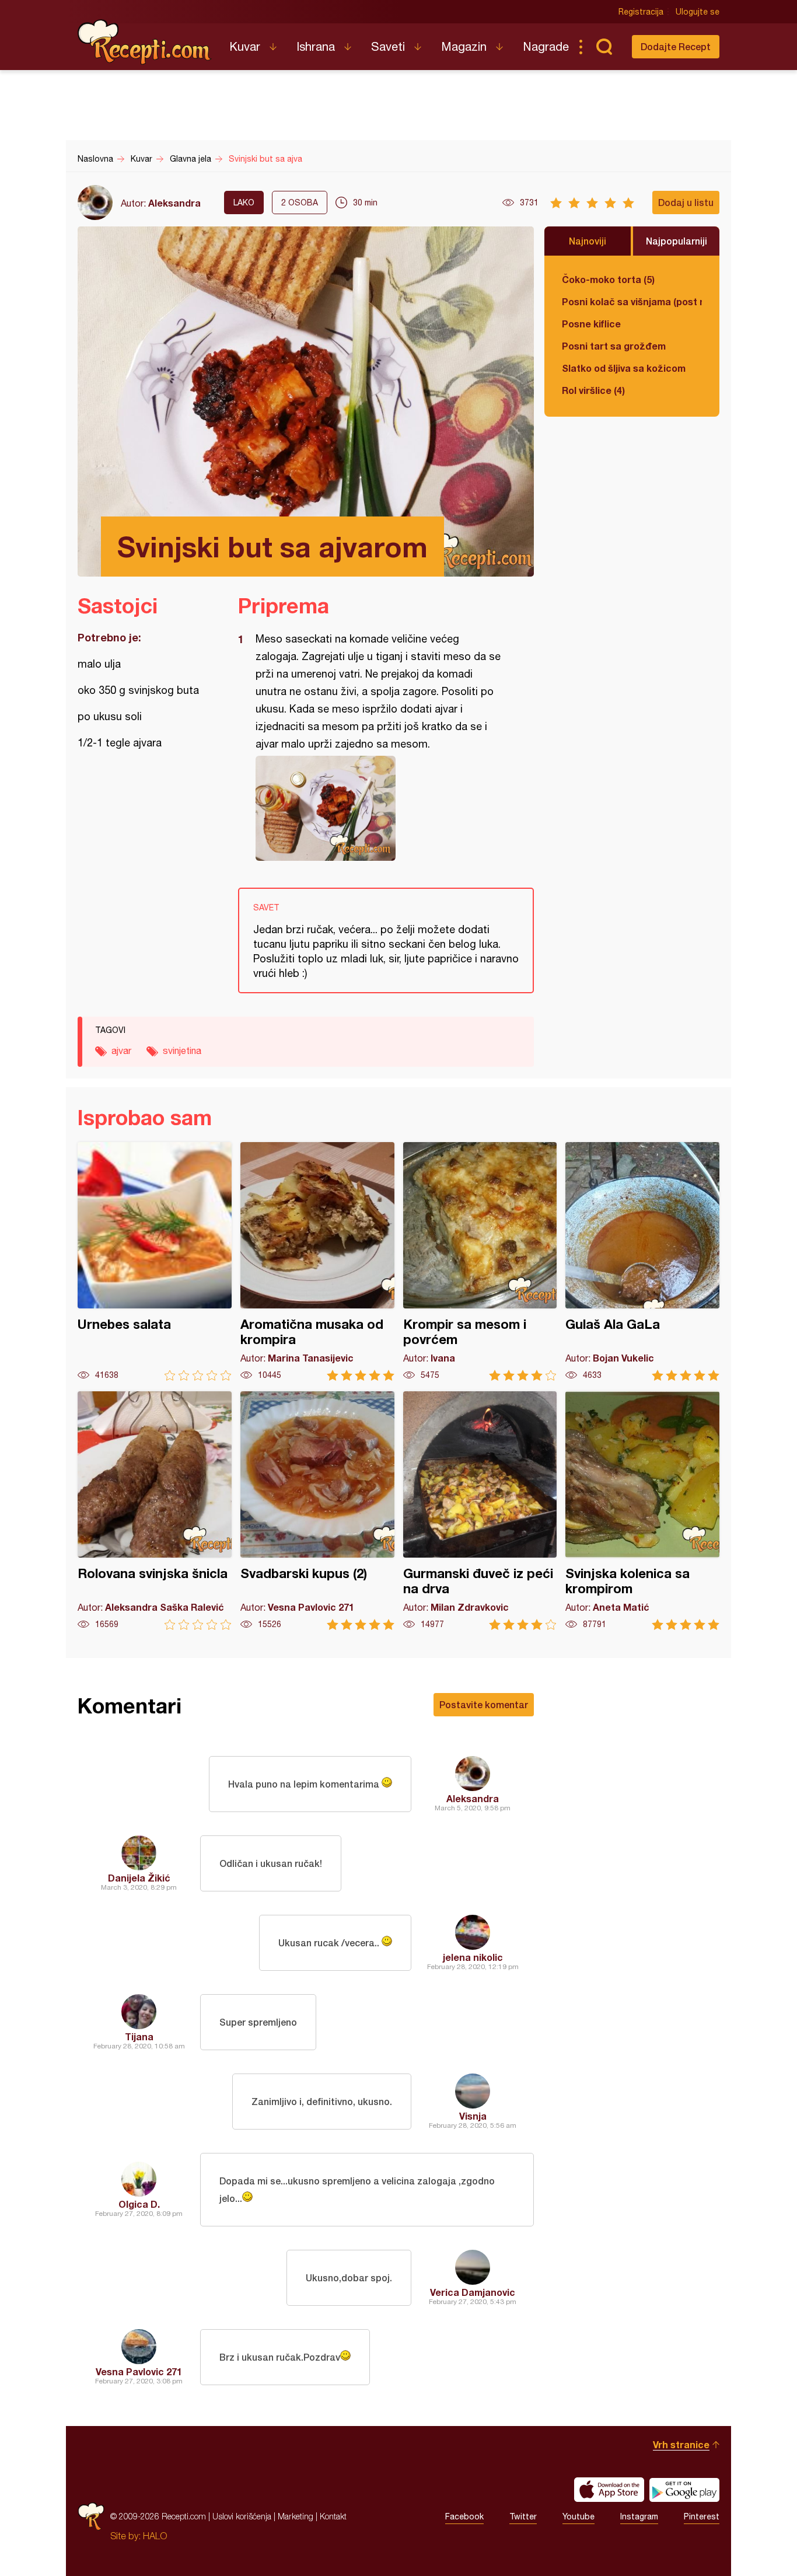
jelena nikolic (473, 1957)
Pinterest (702, 2516)
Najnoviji (588, 241)
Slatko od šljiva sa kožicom (624, 368)
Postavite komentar (484, 1704)
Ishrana (316, 46)
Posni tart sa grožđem (614, 346)
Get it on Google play (684, 2490)
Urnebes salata (155, 1261)
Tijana (139, 2036)
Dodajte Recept (676, 46)
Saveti (388, 46)
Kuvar (245, 46)
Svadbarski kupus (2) (317, 1511)
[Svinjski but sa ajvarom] (380, 808)
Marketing (296, 2516)
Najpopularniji (677, 241)
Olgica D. (139, 2204)
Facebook (464, 2516)
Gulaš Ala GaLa (642, 1261)
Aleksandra (174, 203)
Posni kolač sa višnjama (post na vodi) (632, 301)
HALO (155, 2536)
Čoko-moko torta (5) (608, 279)
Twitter (523, 2516)
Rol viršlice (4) (593, 390)
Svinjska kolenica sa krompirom (642, 1511)
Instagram (639, 2516)
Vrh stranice (681, 2444)
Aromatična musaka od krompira (317, 1261)
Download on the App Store (609, 2490)
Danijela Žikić (139, 1878)
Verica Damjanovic (473, 2292)
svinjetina (182, 1050)
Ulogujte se (698, 12)
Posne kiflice (591, 324)
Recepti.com (145, 42)
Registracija (641, 12)
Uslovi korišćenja (242, 2516)
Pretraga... (604, 47)
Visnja (473, 2116)
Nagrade (546, 46)
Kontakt (333, 2516)
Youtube (578, 2516)
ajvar (121, 1050)
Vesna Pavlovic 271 (139, 2371)
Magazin (464, 46)
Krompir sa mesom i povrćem (480, 1261)
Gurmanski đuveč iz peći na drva (480, 1511)
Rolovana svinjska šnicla (155, 1511)
